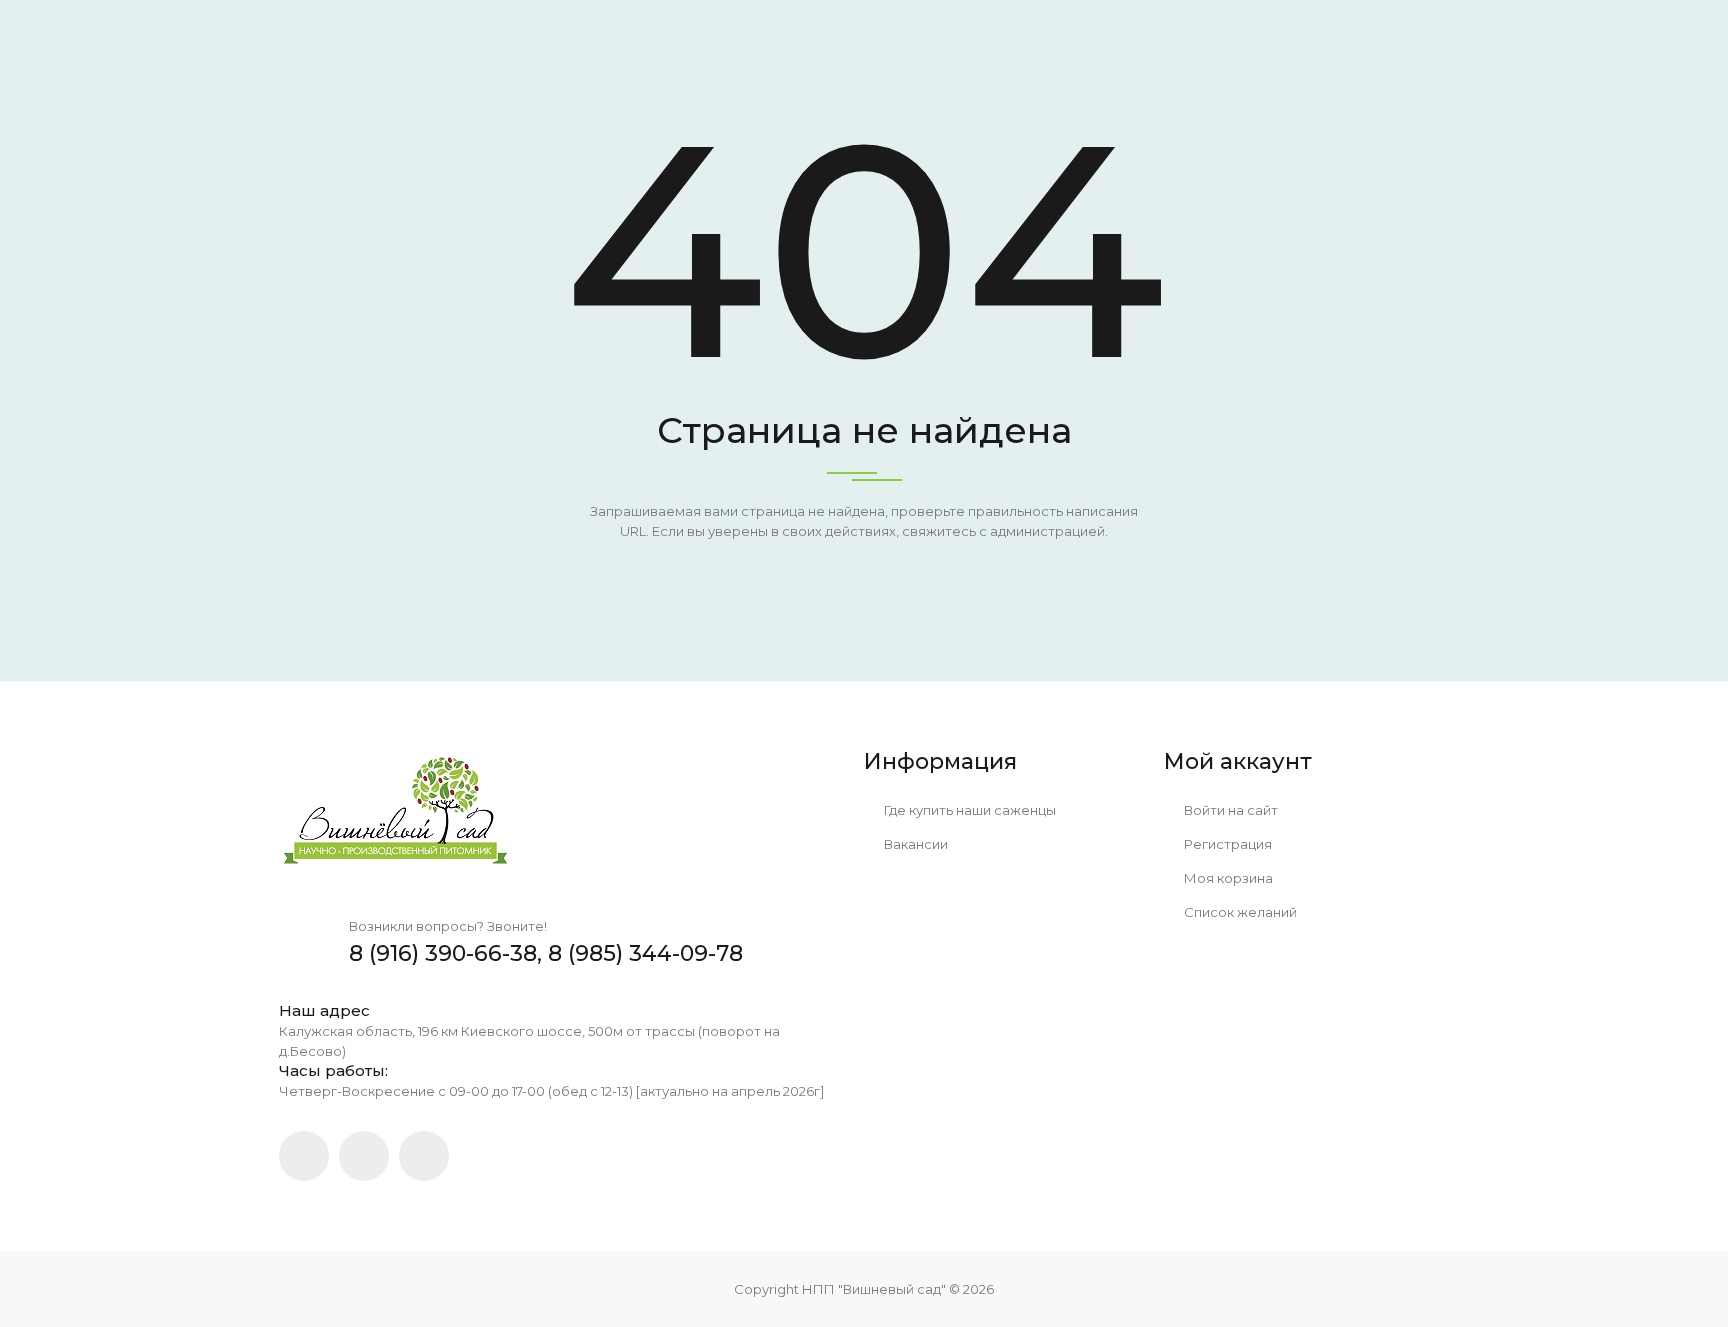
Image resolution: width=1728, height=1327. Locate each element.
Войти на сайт (1229, 810)
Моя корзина (1227, 878)
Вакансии (914, 844)
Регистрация (1226, 844)
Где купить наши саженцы (968, 810)
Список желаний (1239, 912)
